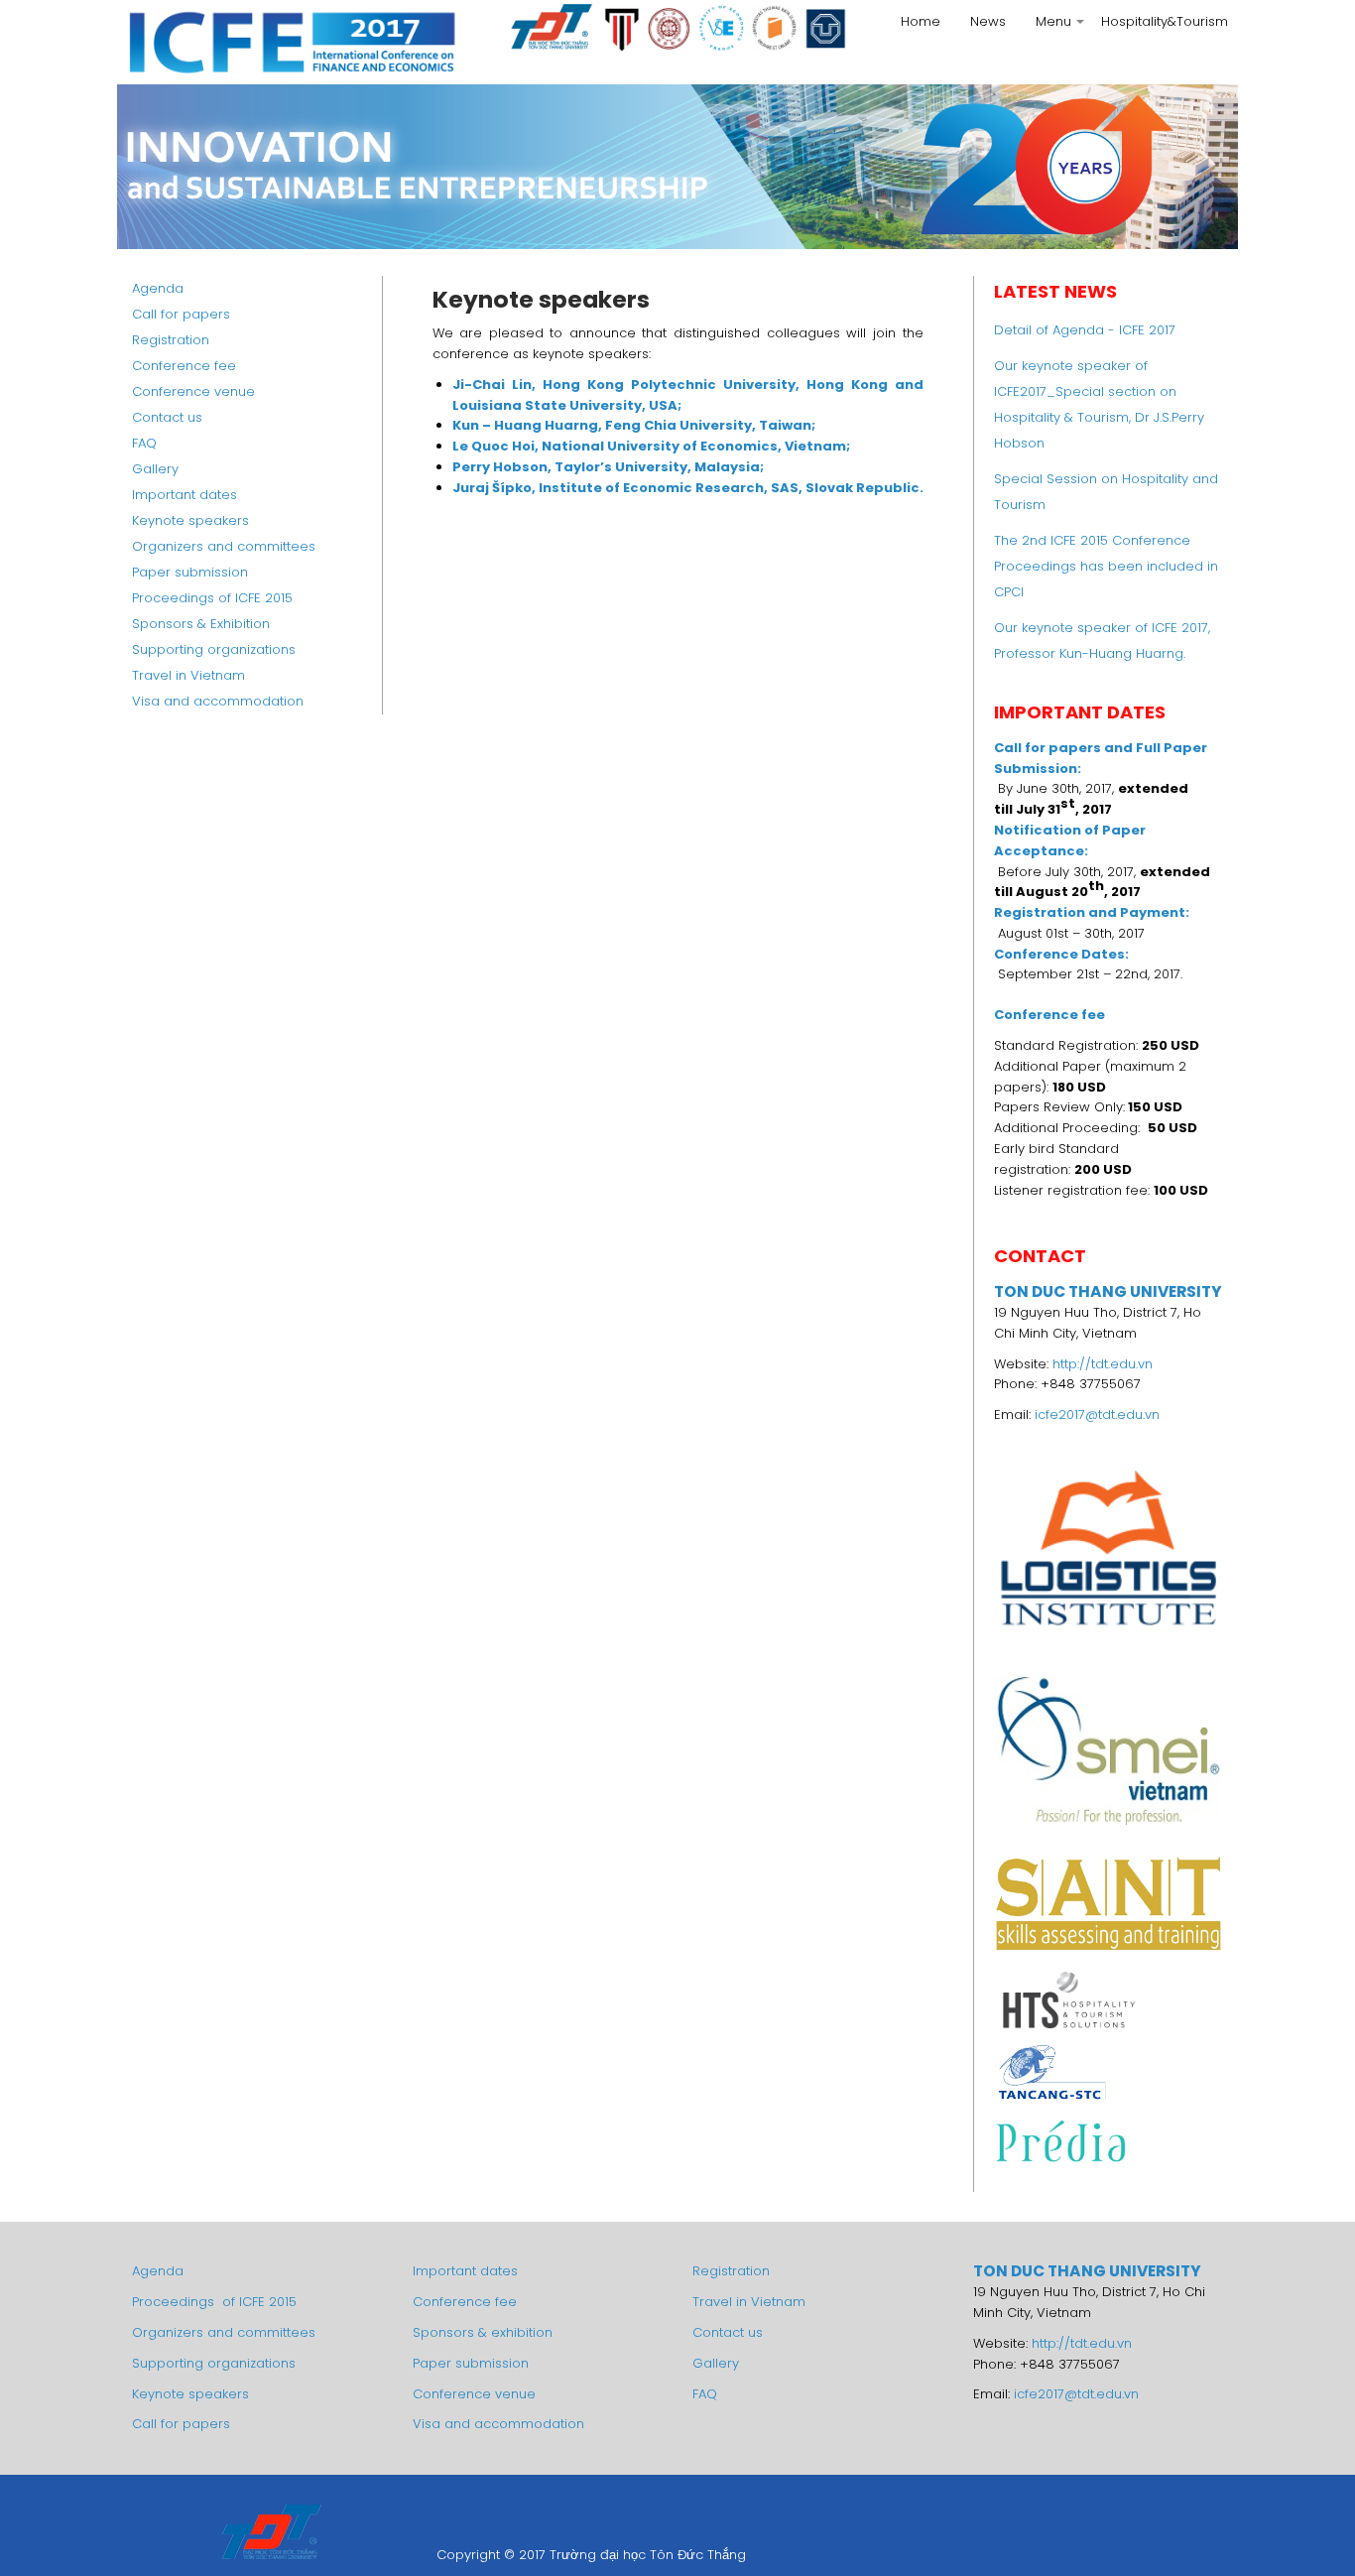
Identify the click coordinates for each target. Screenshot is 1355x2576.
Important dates (185, 495)
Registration (171, 340)
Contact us (167, 417)
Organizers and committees (224, 546)
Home (921, 21)
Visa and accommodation (218, 701)
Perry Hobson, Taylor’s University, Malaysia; (608, 467)
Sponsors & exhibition (483, 2332)
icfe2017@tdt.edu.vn (1097, 1415)
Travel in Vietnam (188, 675)
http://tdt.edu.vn (1103, 1364)
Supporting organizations (214, 649)
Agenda (158, 288)
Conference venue (193, 391)
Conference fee (184, 366)
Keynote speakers (190, 520)
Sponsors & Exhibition (201, 624)
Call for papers (181, 314)
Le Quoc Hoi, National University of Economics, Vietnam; (651, 446)
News (988, 21)
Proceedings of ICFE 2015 (212, 598)
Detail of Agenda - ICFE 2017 (1085, 330)
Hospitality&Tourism (1165, 21)
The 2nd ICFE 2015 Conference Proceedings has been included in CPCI (1106, 566)
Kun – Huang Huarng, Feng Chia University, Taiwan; (634, 425)
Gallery (155, 469)
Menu (1061, 27)
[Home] (291, 42)
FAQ (144, 443)
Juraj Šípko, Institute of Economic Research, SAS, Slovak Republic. (688, 488)
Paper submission (190, 572)
